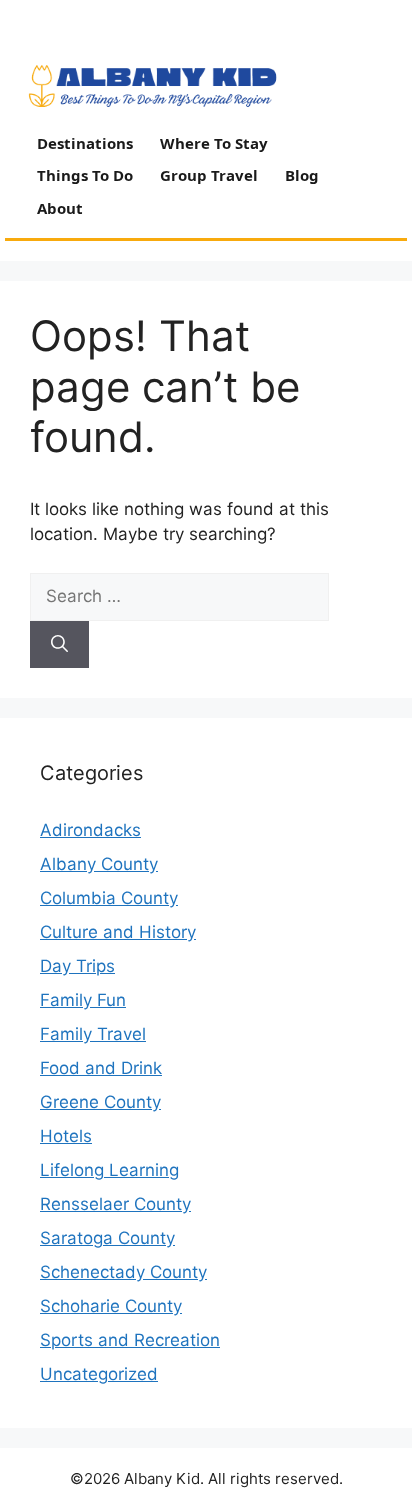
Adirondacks (90, 830)
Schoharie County (111, 1306)
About (60, 208)
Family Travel (93, 1034)
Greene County (100, 1102)
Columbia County (109, 898)
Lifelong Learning (109, 1170)
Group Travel (209, 175)
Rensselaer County (115, 1204)
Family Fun (83, 1000)
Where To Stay (214, 143)
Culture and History (118, 932)
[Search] (59, 645)
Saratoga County (107, 1238)
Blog (302, 175)
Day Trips (77, 966)
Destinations (85, 143)
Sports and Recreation (130, 1340)
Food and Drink (101, 1068)
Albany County (99, 864)
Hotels (66, 1136)
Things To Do (85, 175)
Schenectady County (123, 1272)
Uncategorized (99, 1374)
